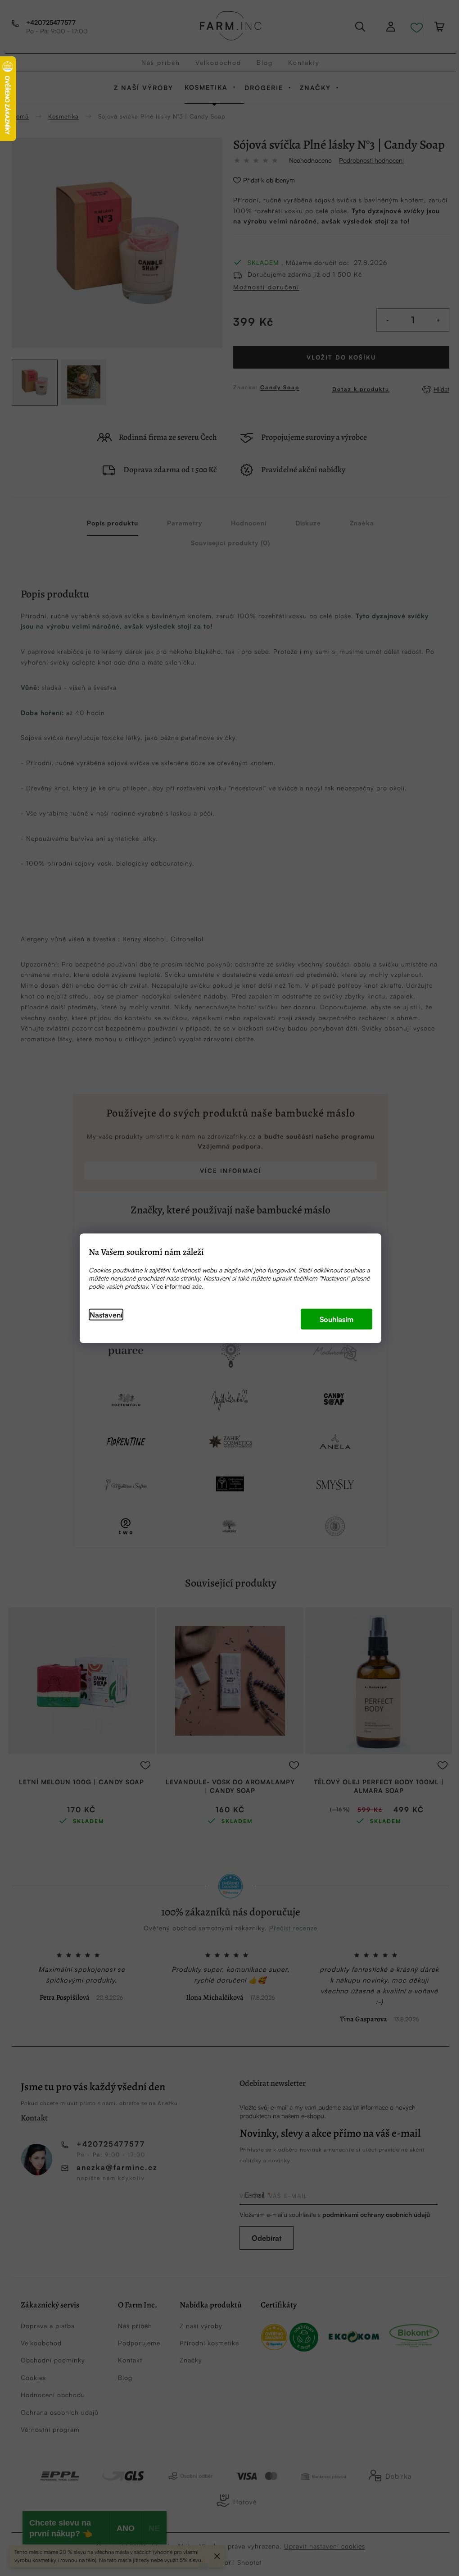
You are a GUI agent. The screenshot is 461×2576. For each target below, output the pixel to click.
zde (197, 1286)
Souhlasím (337, 1319)
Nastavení (106, 1314)
